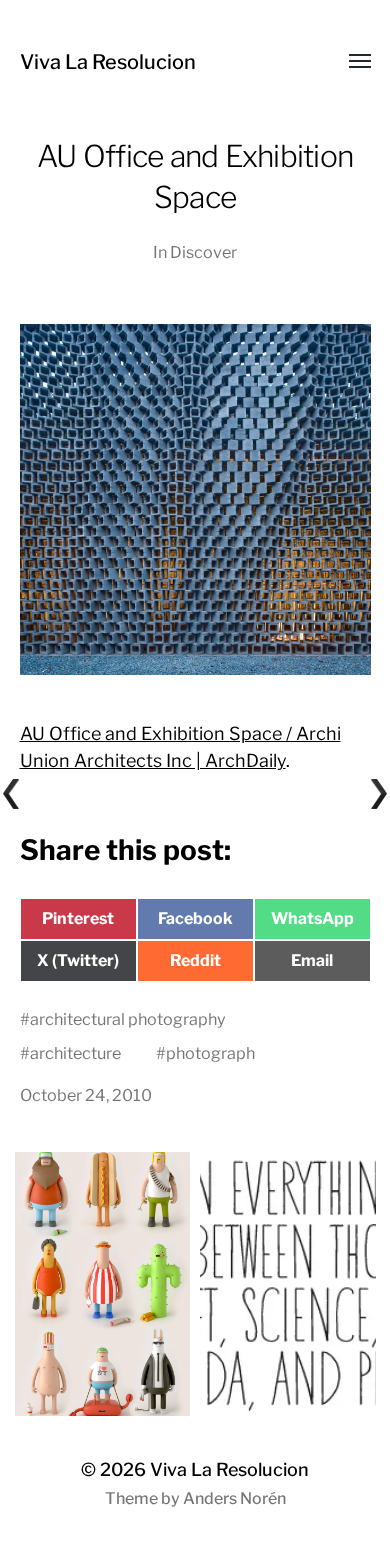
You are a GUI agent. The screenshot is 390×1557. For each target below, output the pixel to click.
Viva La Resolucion (108, 62)
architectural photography (128, 1019)
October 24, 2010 (86, 1095)
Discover (203, 252)
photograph (210, 1053)
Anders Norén (234, 1498)
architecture (75, 1053)
